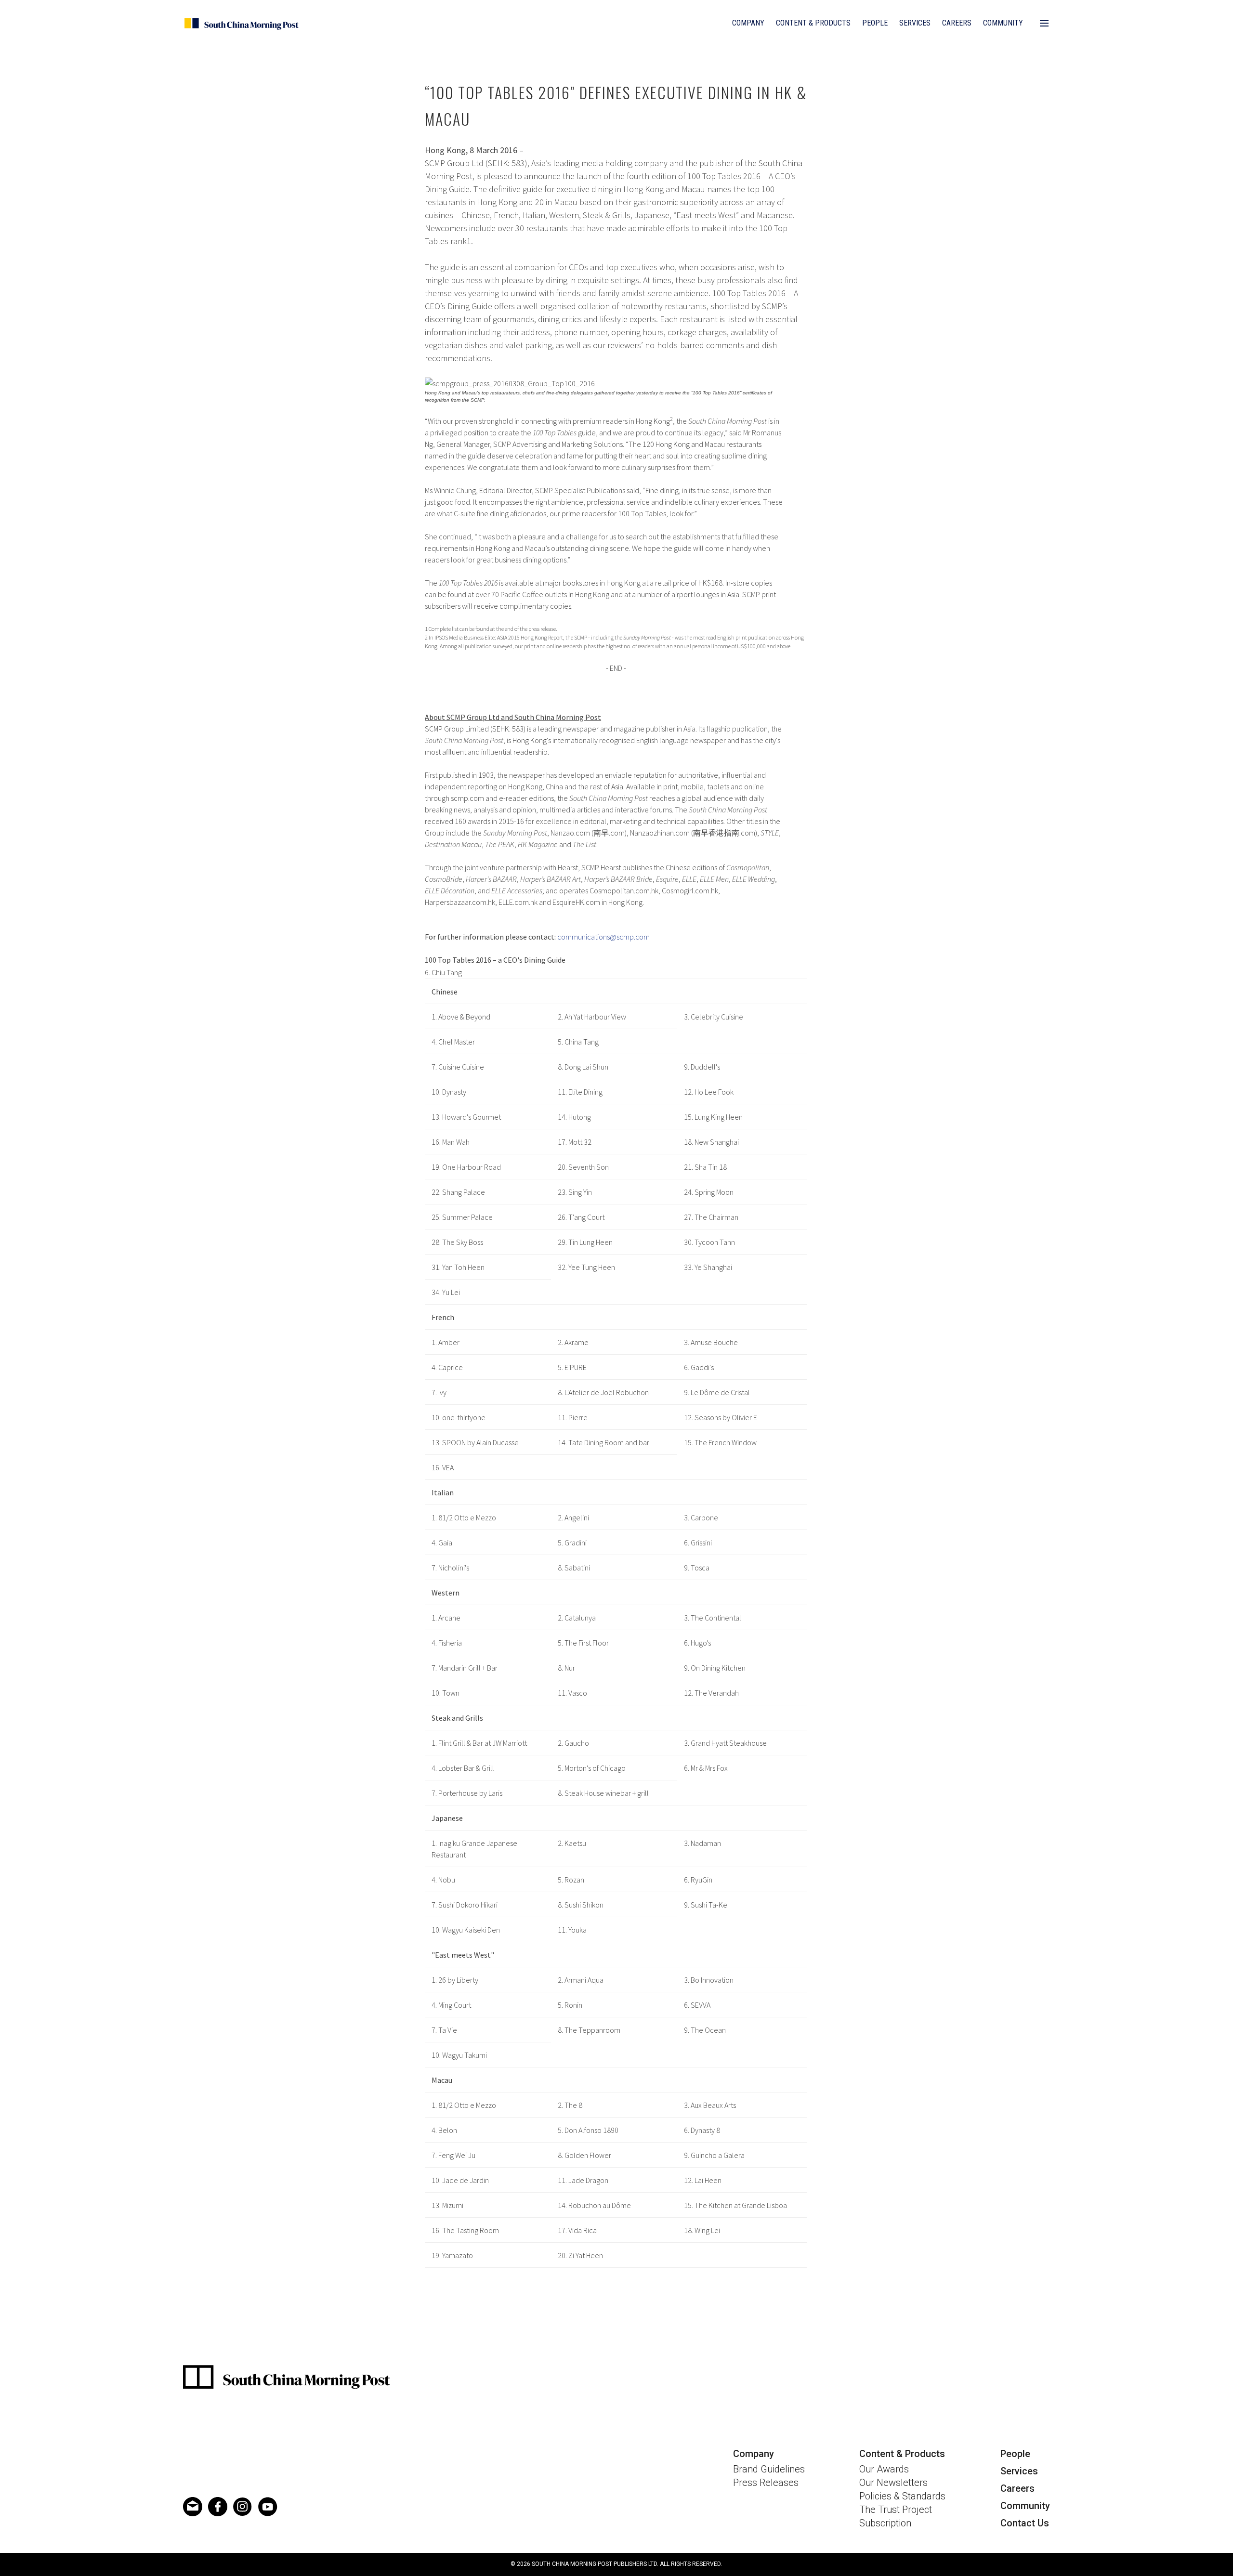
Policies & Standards (902, 2496)
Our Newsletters (893, 2483)
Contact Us (1025, 2523)
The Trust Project (896, 2510)
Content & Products (813, 23)
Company (748, 23)
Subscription (885, 2523)
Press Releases (766, 2483)
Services (915, 23)
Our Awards (884, 2469)
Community (1003, 23)
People (875, 23)
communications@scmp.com (603, 937)
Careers (957, 23)
